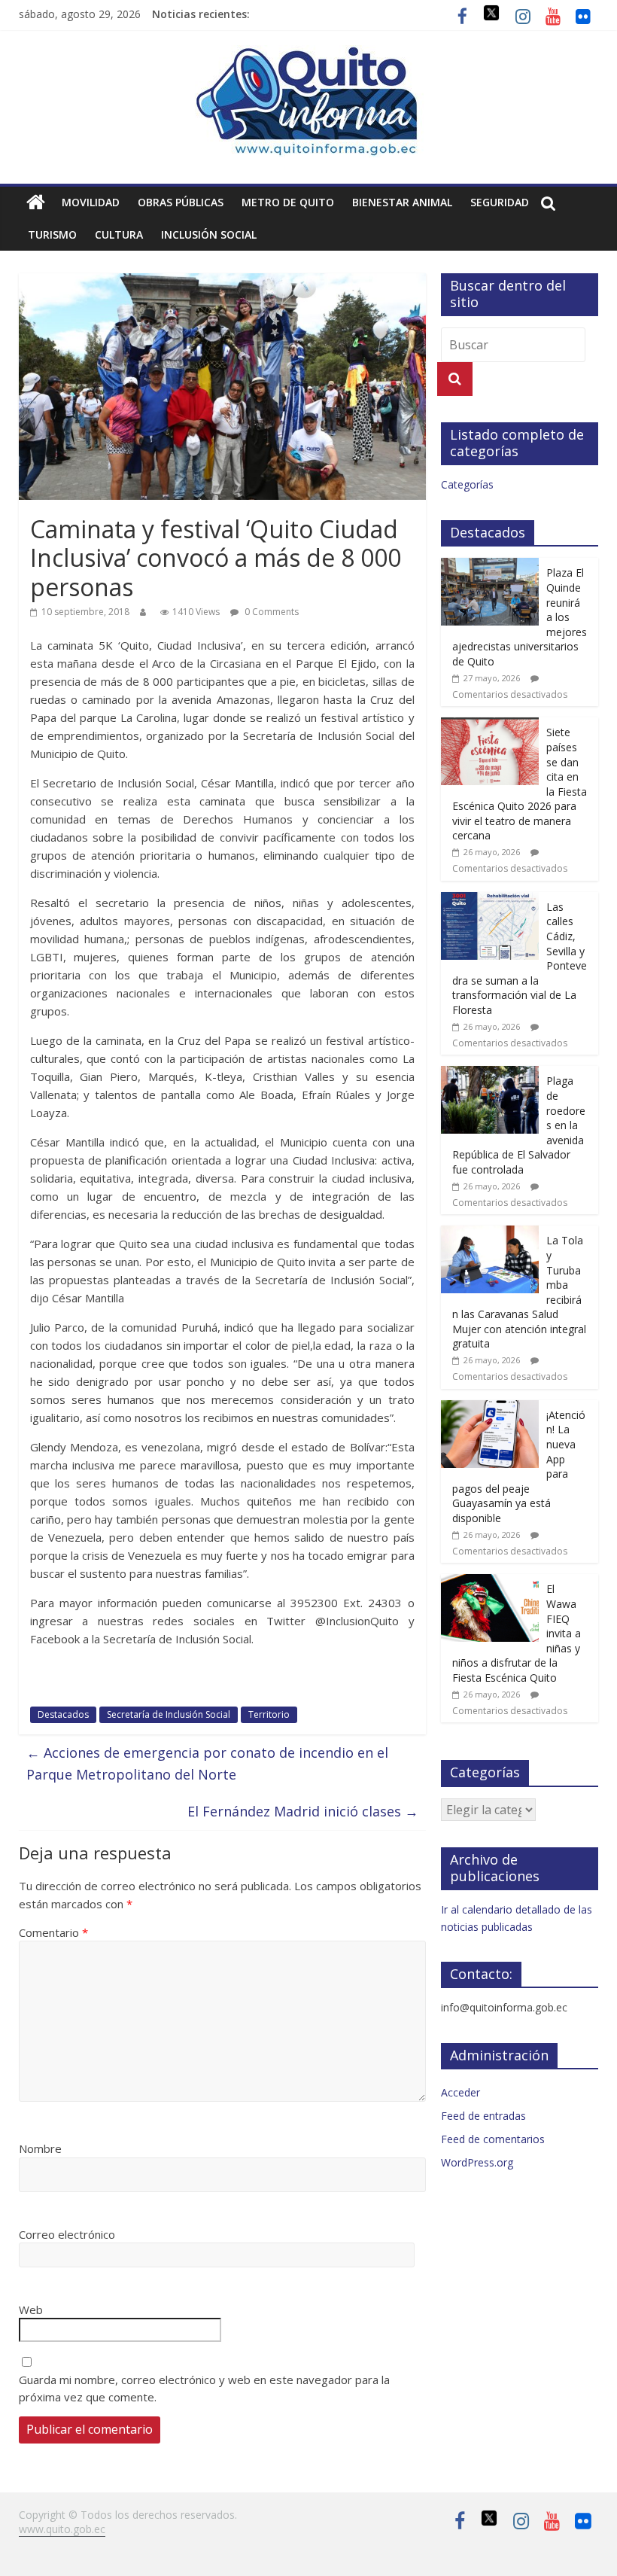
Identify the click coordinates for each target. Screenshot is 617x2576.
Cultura (119, 234)
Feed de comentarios (493, 2139)
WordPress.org (477, 2162)
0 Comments (271, 612)
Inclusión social (209, 234)
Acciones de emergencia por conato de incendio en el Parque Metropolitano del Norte (207, 1763)
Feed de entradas (483, 2116)
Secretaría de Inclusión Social (169, 1714)
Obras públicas (181, 202)
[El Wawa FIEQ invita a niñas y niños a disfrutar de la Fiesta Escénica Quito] (490, 1582)
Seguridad (500, 202)
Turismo (52, 234)
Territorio (269, 1714)
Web (31, 2310)
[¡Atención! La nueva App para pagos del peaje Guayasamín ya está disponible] (490, 1408)
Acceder (460, 2092)
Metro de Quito (288, 202)
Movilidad (91, 202)
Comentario (53, 1932)
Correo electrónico (67, 2234)
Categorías (467, 484)
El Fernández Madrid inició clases (303, 1811)
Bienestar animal (402, 202)
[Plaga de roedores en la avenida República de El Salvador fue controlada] (490, 1074)
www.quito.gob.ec (62, 2529)
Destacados (63, 1714)
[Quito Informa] (308, 54)
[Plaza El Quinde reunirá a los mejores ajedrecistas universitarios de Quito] (490, 566)
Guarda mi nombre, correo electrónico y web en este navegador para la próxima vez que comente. (204, 2388)
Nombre (40, 2148)
